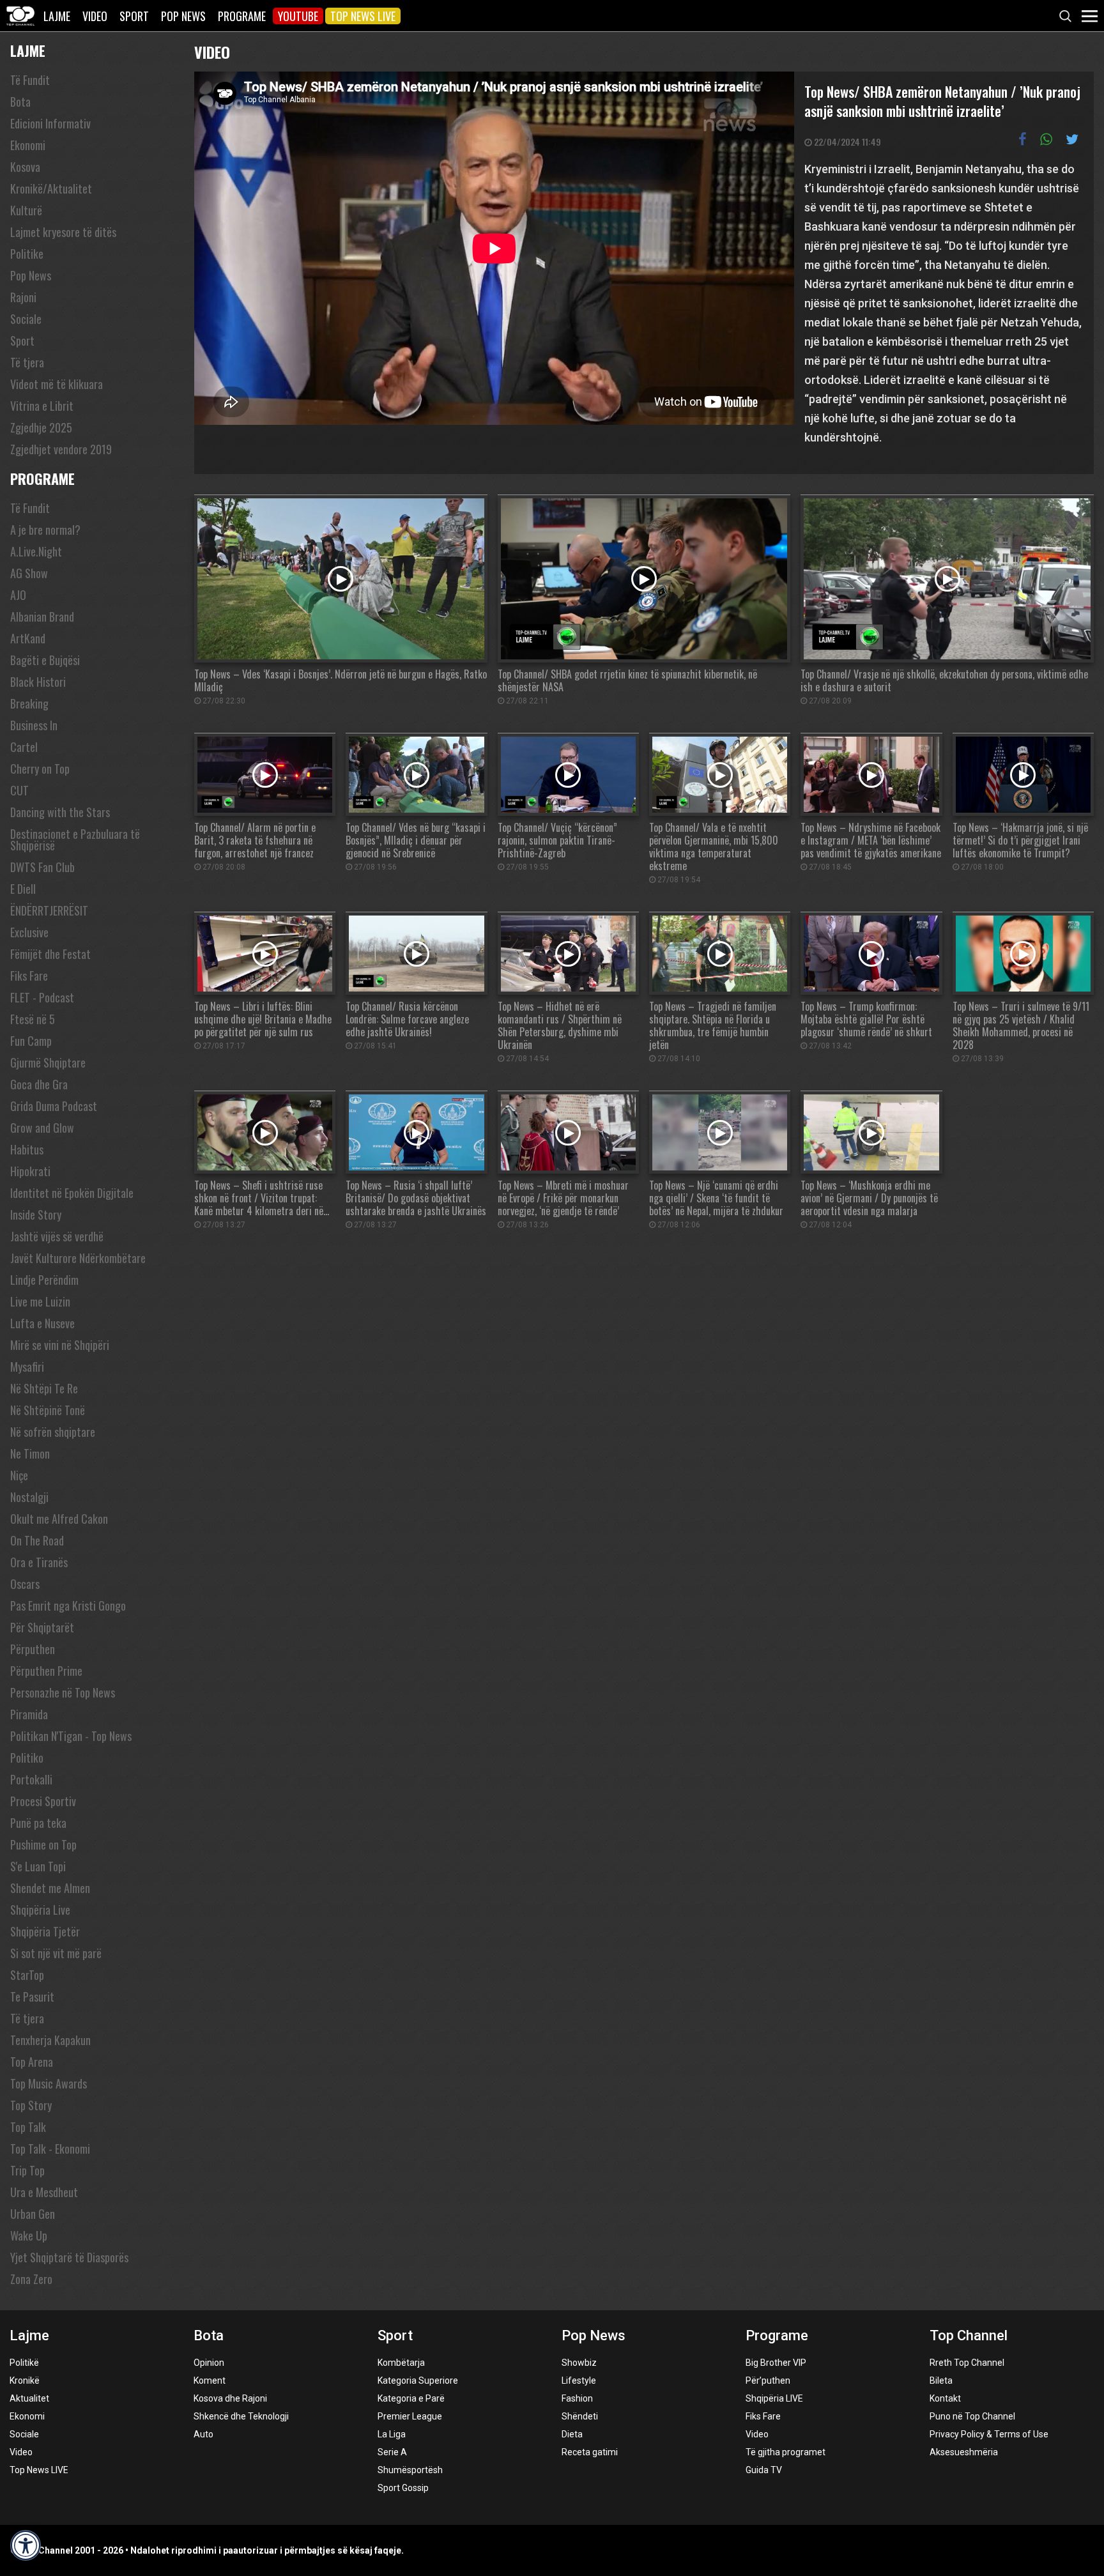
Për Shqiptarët (42, 1627)
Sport (134, 16)
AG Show (29, 573)
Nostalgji (29, 1497)
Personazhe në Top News (63, 1692)
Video (95, 16)
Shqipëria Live (40, 1910)
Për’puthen (768, 2380)
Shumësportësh (410, 2470)
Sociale (26, 319)
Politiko (27, 1758)
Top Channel (969, 2335)
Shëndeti (580, 2416)
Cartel (24, 747)
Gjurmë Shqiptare (48, 1062)
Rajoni (23, 297)
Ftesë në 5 (33, 1019)
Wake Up (29, 2235)
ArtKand (28, 638)
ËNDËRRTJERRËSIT (49, 910)
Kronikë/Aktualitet (51, 188)
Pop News (183, 16)
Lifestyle (579, 2380)
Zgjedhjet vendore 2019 (61, 449)
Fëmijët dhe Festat (50, 954)
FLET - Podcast (42, 997)
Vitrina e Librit (42, 406)
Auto (203, 2434)
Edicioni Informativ (50, 123)
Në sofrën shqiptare (53, 1432)
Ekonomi (28, 145)
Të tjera (27, 362)
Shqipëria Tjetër (45, 1931)
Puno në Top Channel (972, 2416)
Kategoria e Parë (411, 2398)
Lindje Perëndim (44, 1280)
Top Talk (28, 2127)
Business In (34, 725)
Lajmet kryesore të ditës (63, 232)
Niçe (19, 1475)
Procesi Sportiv (43, 1801)
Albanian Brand (42, 617)
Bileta (941, 2380)
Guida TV (764, 2470)
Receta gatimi (590, 2452)
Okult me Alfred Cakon (59, 1519)
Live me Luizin (40, 1301)
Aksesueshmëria (964, 2452)
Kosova (25, 167)
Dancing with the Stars (60, 812)
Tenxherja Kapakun (50, 2040)
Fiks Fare (29, 976)
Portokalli (31, 1779)
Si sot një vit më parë (56, 1953)
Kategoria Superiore (418, 2380)
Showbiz (579, 2363)
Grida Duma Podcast (54, 1106)
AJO (18, 595)
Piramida (29, 1714)
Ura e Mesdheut (44, 2192)
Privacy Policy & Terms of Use (989, 2434)
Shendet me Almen (50, 1888)
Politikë (24, 2363)
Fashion (577, 2398)
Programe (242, 16)
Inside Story (36, 1215)
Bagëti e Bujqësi (45, 660)
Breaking (29, 703)
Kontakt (945, 2398)
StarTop (27, 1975)
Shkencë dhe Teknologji (241, 2416)
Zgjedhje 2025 (41, 427)
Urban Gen (33, 2214)
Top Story (31, 2105)
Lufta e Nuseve (42, 1323)
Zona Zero (31, 2279)
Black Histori (38, 682)
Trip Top (27, 2170)
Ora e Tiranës (39, 1562)
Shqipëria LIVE (774, 2398)
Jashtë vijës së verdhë (57, 1236)
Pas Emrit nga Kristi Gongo (68, 1606)
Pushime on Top (43, 1844)
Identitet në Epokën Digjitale (72, 1193)
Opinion (209, 2363)
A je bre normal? (45, 530)
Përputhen (33, 1649)
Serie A (392, 2452)
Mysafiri (27, 1367)
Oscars (25, 1584)
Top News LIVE (363, 16)
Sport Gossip (403, 2488)
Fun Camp (31, 1041)
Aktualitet (29, 2398)
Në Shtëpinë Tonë (48, 1410)
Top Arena (32, 2062)
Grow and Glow (42, 1128)
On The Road (37, 1540)
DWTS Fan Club (42, 867)
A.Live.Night (36, 551)
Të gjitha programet (786, 2452)
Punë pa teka (38, 1823)
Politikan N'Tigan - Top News (71, 1736)
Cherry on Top (40, 769)
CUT (19, 790)
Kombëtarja (401, 2363)
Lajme (57, 16)
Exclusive (29, 932)
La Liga (392, 2434)
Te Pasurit (32, 1997)
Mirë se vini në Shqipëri (60, 1345)
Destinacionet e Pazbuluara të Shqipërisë (75, 839)
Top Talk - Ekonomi (50, 2149)
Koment (210, 2380)
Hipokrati (30, 1171)
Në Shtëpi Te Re (44, 1388)
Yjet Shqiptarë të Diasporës (69, 2257)
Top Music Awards (49, 2083)
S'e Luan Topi (38, 1866)
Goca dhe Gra (39, 1084)
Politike (27, 254)
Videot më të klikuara (57, 384)
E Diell (23, 889)
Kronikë (25, 2380)
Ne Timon (30, 1453)
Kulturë (26, 210)
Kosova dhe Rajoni (230, 2398)
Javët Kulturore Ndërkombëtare (78, 1258)
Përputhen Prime (46, 1671)
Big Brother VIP (776, 2363)
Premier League (410, 2416)
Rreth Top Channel (967, 2363)
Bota (20, 102)
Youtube (298, 16)
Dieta (572, 2434)
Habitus (27, 1149)
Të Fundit (30, 80)
